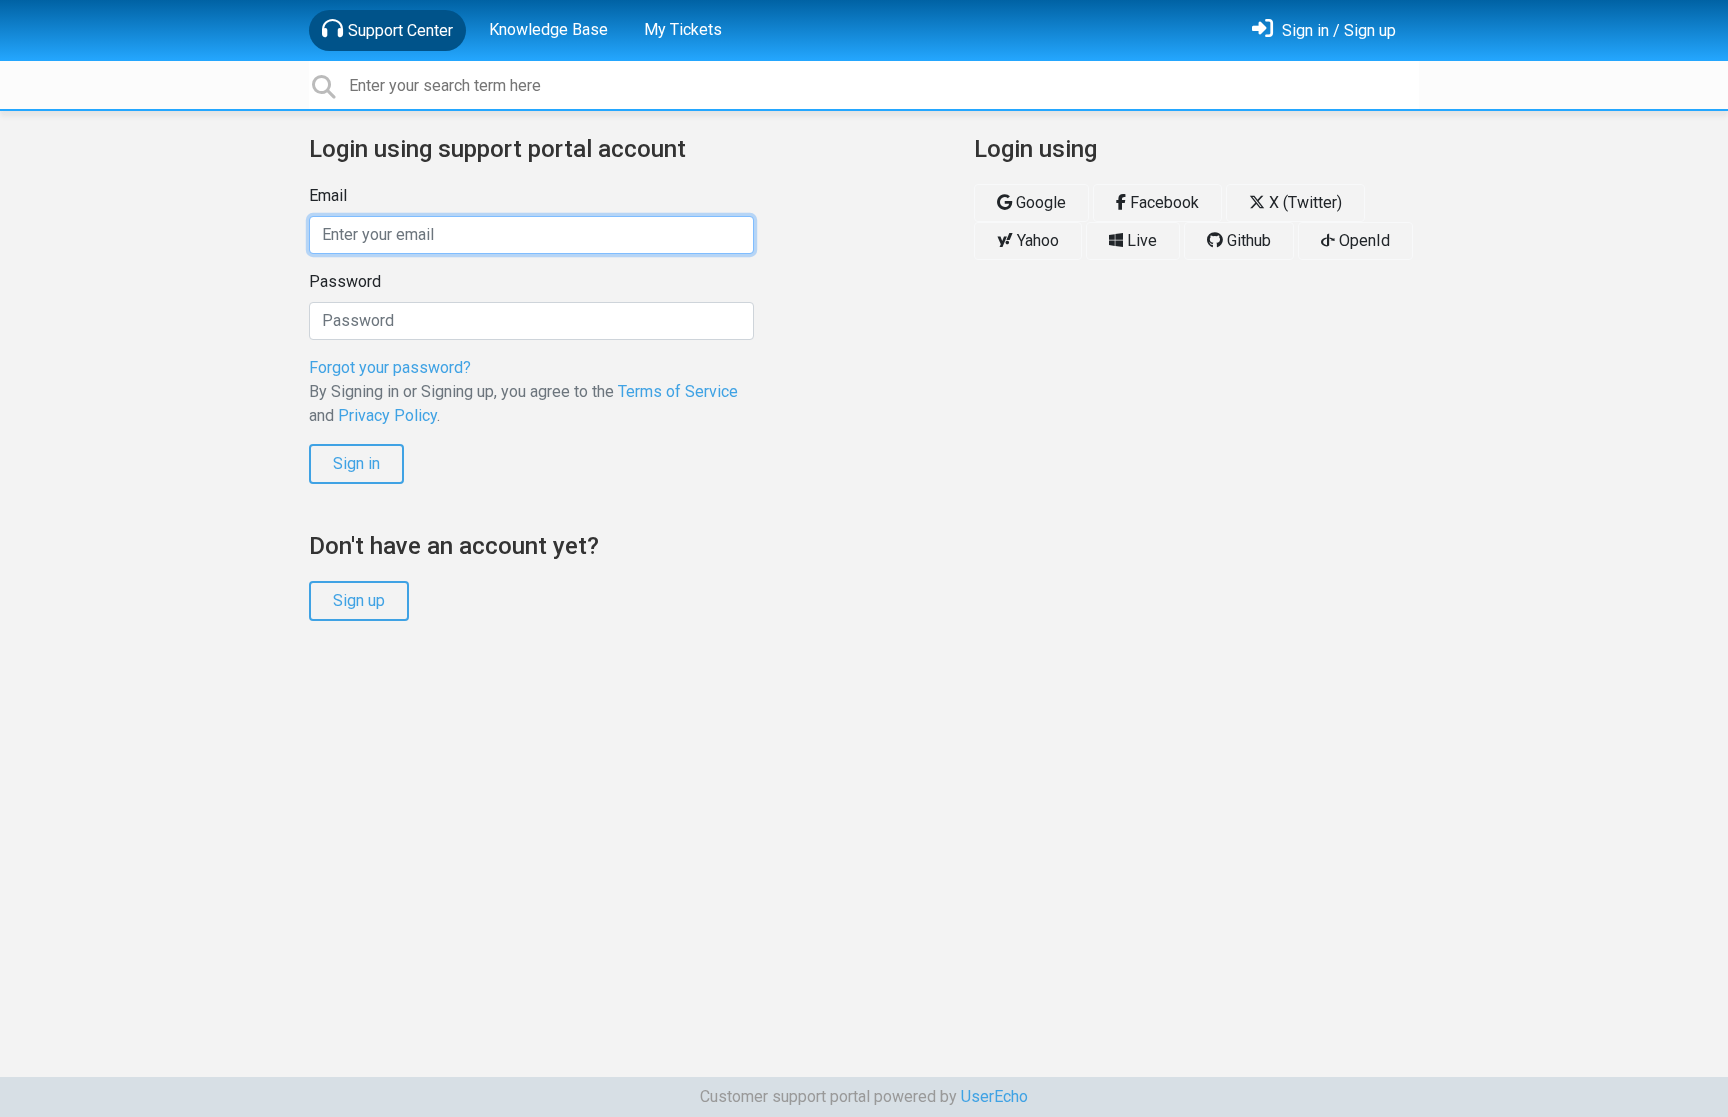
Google (1039, 202)
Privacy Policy (387, 415)
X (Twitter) (1303, 202)
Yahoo (1036, 240)
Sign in (356, 463)
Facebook (1162, 202)
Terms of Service (678, 391)
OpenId (1362, 240)
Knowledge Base (548, 29)
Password (345, 281)
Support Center (400, 30)
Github (1247, 240)
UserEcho (994, 1096)
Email (328, 195)
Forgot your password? (390, 367)
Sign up (359, 600)
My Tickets (683, 29)
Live (1140, 240)
